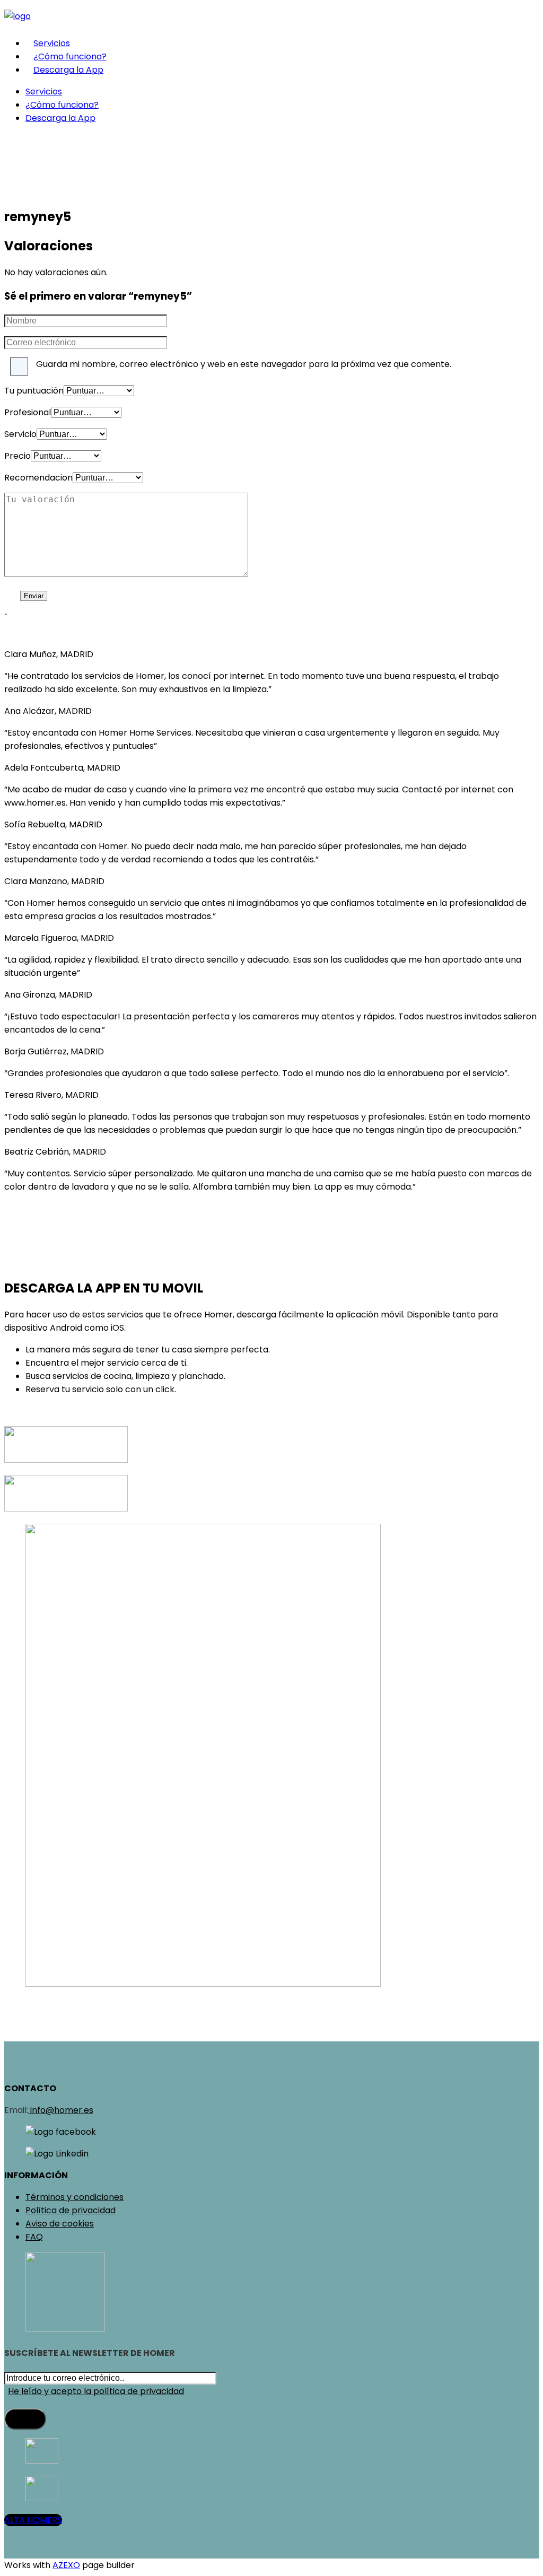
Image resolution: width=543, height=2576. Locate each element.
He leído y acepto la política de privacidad (96, 2391)
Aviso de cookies (60, 2224)
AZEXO (66, 2565)
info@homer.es (61, 2110)
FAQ (34, 2237)
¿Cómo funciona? (70, 56)
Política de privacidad (71, 2210)
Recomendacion (38, 478)
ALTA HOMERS (33, 2520)
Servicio (20, 434)
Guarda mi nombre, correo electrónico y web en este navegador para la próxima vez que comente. (244, 364)
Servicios (52, 43)
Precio (17, 456)
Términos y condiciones (75, 2197)
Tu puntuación (34, 391)
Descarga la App (68, 70)
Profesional (28, 412)
